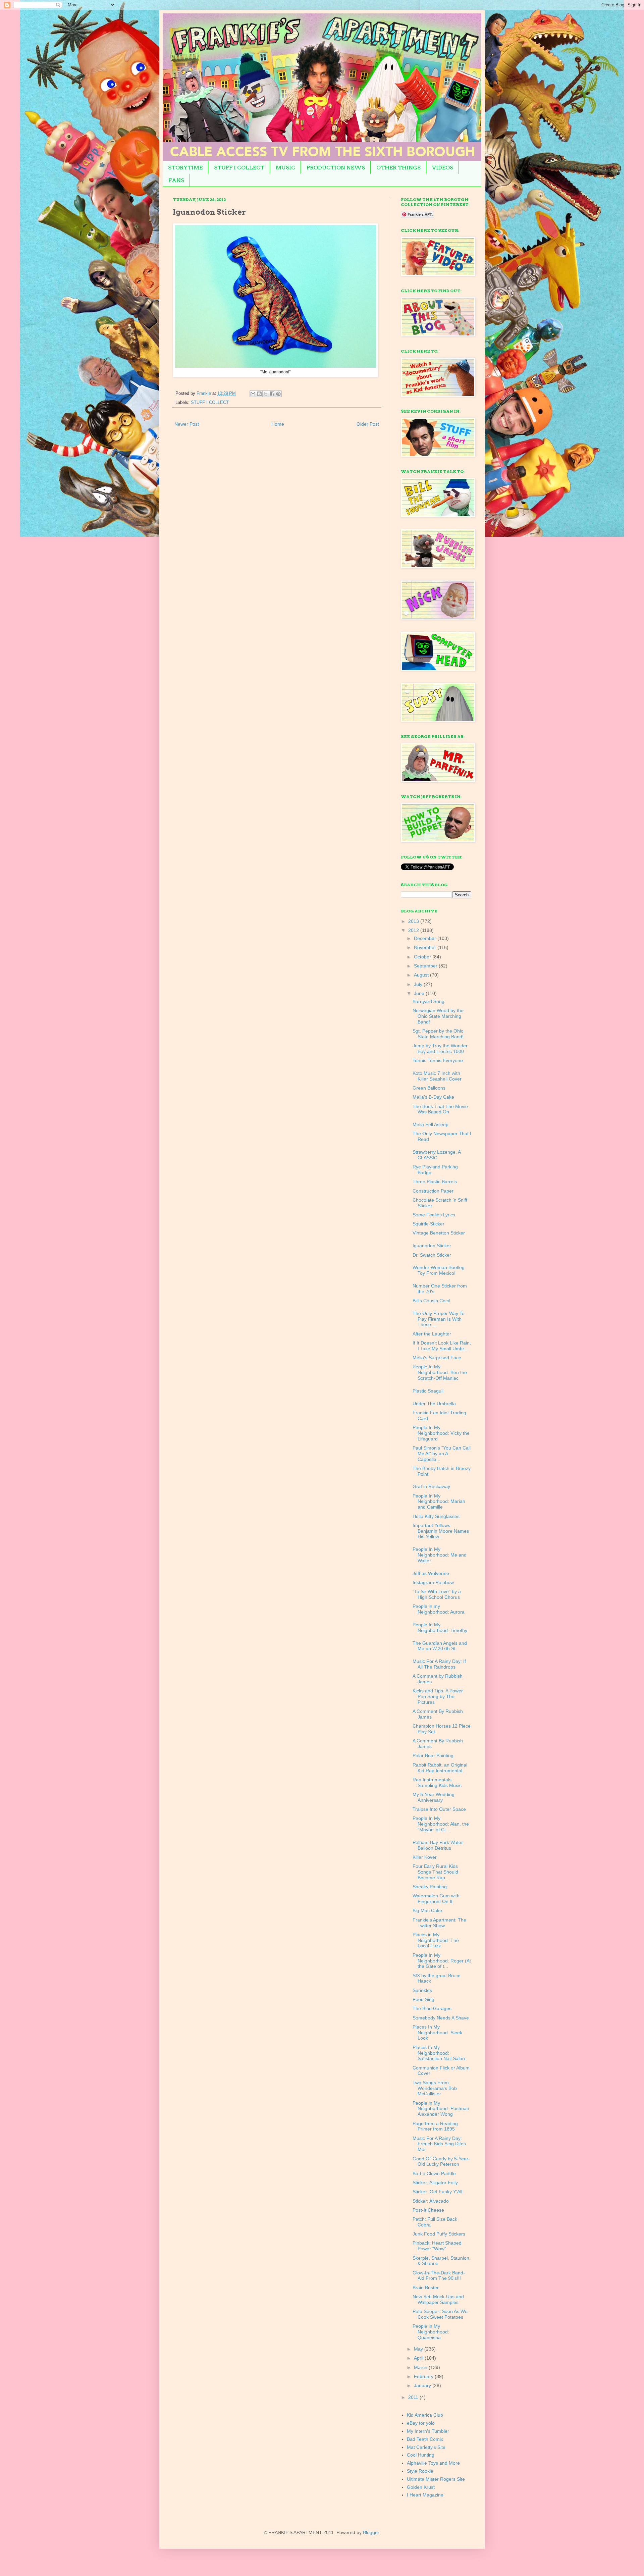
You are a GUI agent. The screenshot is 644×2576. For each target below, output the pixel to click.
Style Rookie (420, 2471)
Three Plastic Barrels (435, 1181)
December (426, 938)
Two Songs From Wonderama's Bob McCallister (435, 2088)
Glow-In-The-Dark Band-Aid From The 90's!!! (439, 2276)
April (419, 2358)
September (426, 966)
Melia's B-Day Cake (433, 1097)
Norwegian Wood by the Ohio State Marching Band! (438, 1016)
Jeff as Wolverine (431, 1573)
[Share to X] (266, 394)
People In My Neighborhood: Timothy (440, 1627)
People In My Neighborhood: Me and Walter (440, 1555)
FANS (176, 180)
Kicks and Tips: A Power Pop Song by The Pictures (438, 1696)
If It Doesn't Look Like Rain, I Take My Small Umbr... (442, 1346)
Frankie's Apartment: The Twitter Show (439, 1923)
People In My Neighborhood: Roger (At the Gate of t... (442, 1961)
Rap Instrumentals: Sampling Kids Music (437, 1782)
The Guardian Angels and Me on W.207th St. (440, 1646)
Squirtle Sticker (428, 1224)
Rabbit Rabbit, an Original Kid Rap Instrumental (440, 1768)
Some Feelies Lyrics (434, 1215)
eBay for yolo (421, 2423)
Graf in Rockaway (431, 1486)
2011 (414, 2397)
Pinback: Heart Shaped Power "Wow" (437, 2246)
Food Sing (423, 1999)
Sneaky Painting (430, 1887)
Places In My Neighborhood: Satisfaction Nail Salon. (439, 2053)
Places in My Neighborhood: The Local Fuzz (436, 1940)
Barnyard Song (428, 1001)
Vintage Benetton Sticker (439, 1233)
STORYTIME (185, 168)
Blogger (371, 2532)
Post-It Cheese (428, 2210)
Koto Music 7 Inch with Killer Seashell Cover (437, 1076)
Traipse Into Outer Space (439, 1809)
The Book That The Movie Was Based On (440, 1109)
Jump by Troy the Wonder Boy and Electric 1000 (440, 1048)
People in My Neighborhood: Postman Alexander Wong (441, 2109)
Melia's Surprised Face (437, 1358)
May (419, 2349)
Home (278, 424)
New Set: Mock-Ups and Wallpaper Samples (438, 2299)
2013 (414, 921)
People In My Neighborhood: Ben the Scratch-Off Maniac (440, 1372)
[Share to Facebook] (272, 394)
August (422, 975)
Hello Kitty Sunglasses (436, 1516)
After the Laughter (432, 1334)
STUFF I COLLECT (239, 168)
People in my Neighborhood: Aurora (439, 1609)
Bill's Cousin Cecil (431, 1301)
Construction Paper (433, 1191)
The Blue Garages (432, 2008)
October (423, 957)
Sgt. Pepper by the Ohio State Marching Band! (438, 1034)
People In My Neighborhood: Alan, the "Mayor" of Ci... (441, 1824)
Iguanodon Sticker (432, 1246)
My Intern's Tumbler (428, 2431)
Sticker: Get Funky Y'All (437, 2192)
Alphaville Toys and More (433, 2463)
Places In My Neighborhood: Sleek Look (437, 2033)
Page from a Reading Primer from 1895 (435, 2126)
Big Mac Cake (427, 1910)
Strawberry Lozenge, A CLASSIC (437, 1155)
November (426, 947)
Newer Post (187, 424)
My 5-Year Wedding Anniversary (434, 1797)
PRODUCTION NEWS (336, 168)
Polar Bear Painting (433, 1755)
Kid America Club (425, 2415)
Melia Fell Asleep (431, 1124)
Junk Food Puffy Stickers (439, 2234)
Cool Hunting (421, 2455)
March (421, 2367)
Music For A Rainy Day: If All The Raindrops (439, 1664)
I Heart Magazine (425, 2495)
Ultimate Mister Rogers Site (436, 2479)
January (423, 2385)
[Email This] (253, 394)
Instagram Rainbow (433, 1582)
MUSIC (285, 168)
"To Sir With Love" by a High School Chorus (437, 1594)
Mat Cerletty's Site (426, 2447)
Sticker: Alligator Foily (435, 2183)
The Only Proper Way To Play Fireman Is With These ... (439, 1319)
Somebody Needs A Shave (441, 2018)
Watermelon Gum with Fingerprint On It (436, 1899)
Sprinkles (422, 1990)
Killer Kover (425, 1857)
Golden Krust (421, 2487)
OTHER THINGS (398, 168)
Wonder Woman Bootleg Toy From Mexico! (439, 1270)
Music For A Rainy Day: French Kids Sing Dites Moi (439, 2144)
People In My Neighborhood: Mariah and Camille (439, 1502)
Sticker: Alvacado (431, 2201)
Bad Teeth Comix (425, 2439)
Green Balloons (429, 1088)
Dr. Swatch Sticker (432, 1255)
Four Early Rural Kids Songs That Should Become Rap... (435, 1872)
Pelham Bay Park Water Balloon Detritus (438, 1845)
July (419, 984)
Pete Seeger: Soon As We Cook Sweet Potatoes (440, 2314)
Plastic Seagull (428, 1391)
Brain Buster (426, 2288)
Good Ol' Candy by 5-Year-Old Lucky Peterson (441, 2162)
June (420, 993)
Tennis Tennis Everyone (438, 1060)
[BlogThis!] (259, 394)
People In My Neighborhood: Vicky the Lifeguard (441, 1433)
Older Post (368, 424)
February (424, 2376)
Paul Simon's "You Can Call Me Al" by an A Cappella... (442, 1454)
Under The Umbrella (434, 1404)
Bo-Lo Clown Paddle (434, 2173)
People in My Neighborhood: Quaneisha (431, 2332)
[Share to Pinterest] (278, 394)
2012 (414, 930)
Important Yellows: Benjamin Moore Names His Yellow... (441, 1531)
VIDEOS (443, 168)
